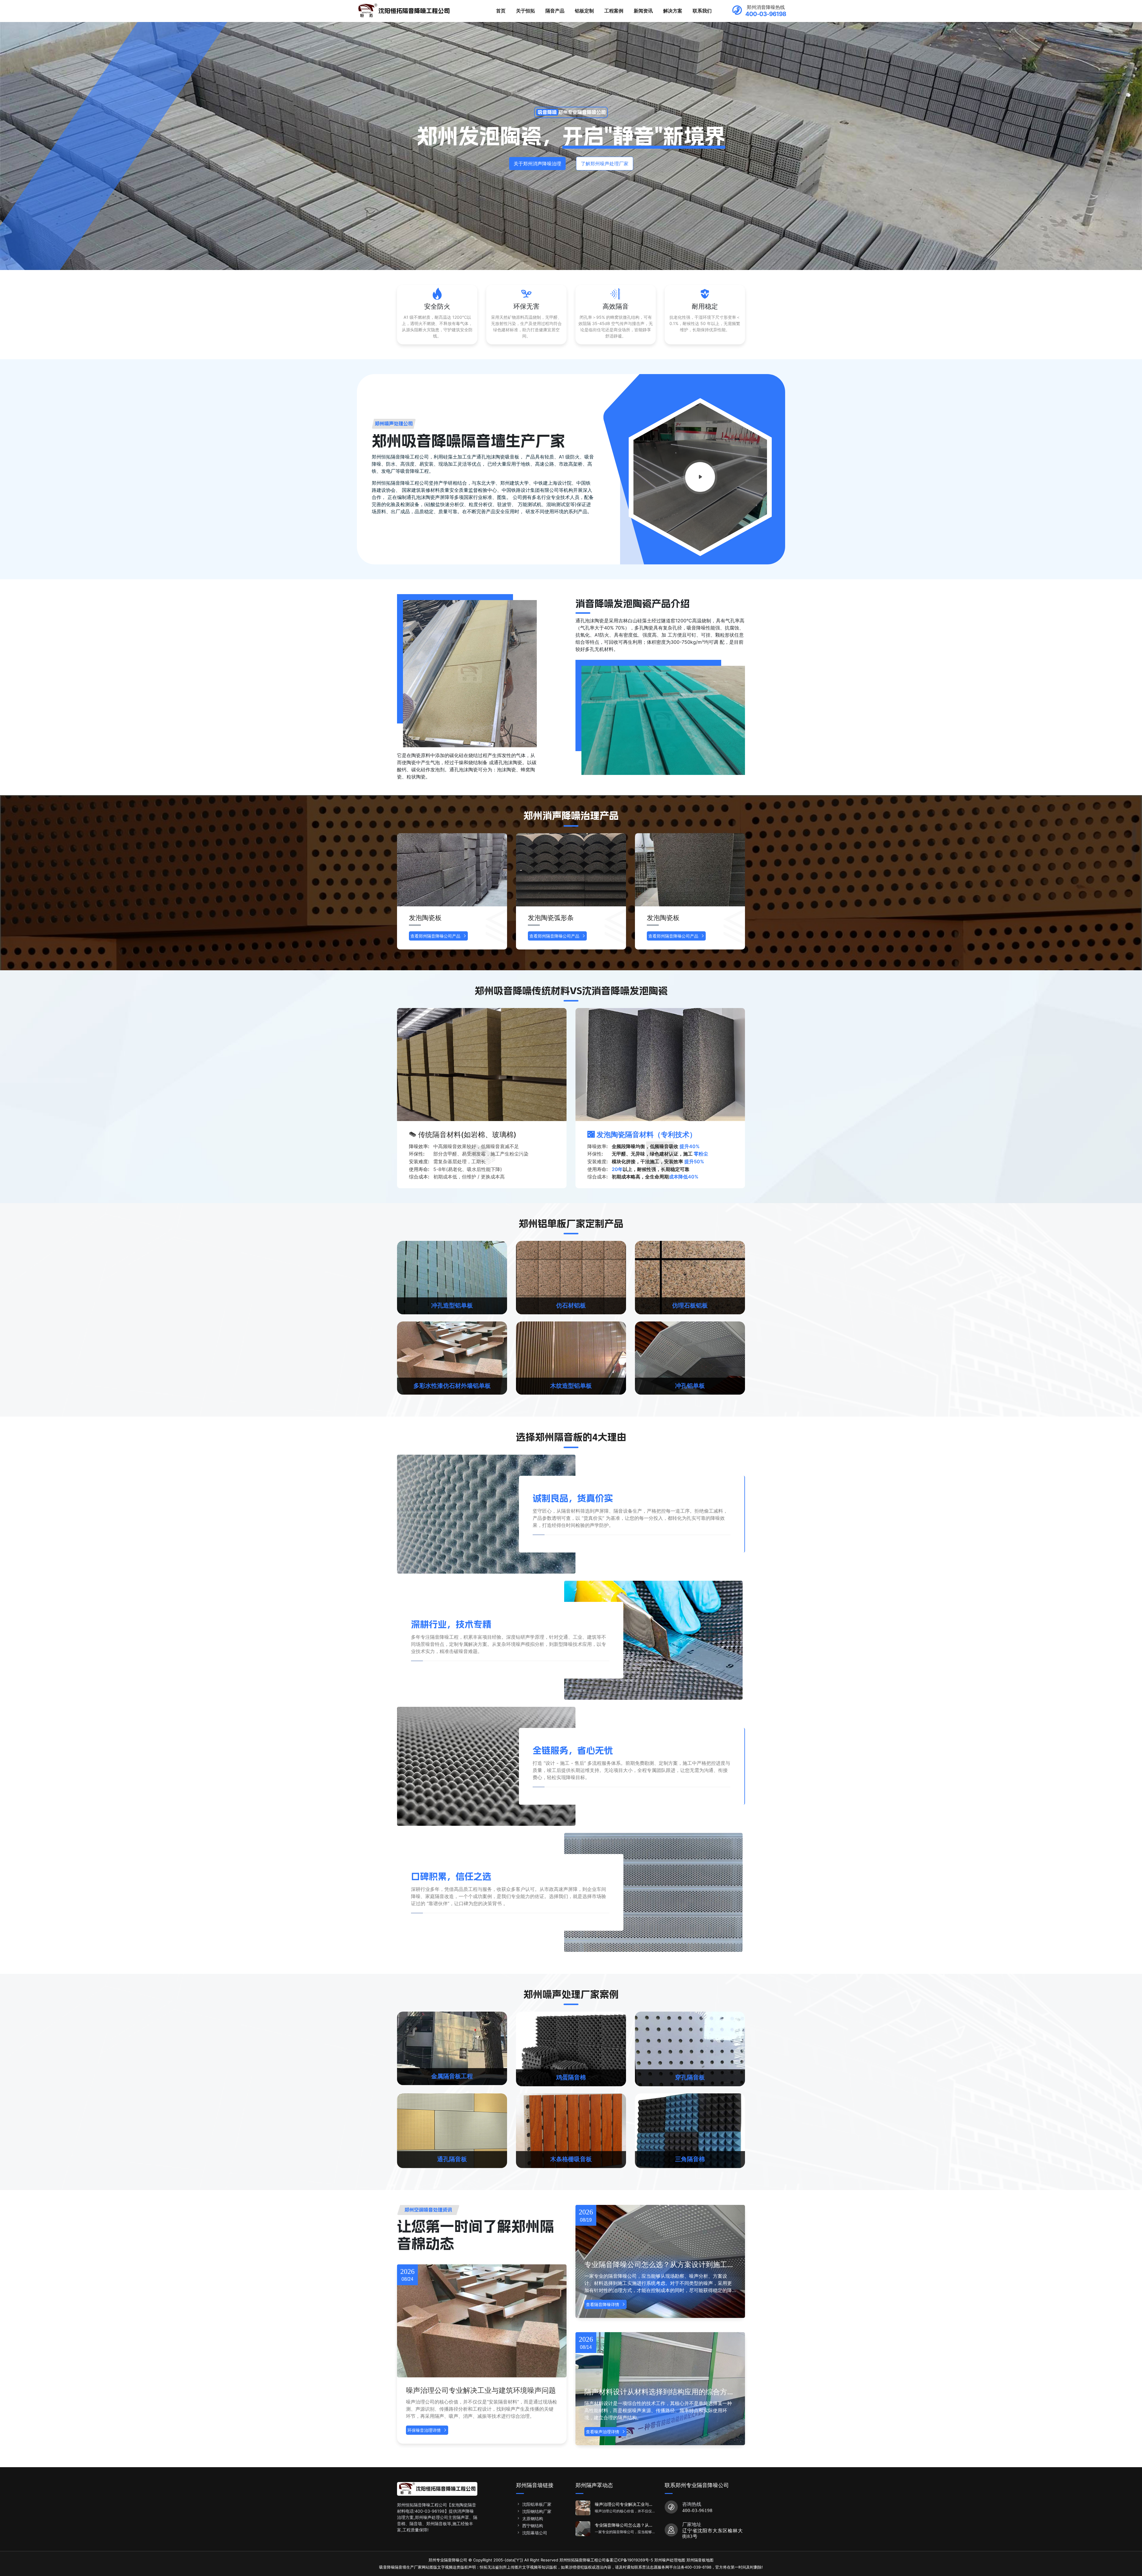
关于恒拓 (525, 11)
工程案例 (614, 11)
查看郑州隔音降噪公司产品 (435, 936)
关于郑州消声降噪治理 (537, 164)
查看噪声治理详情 (603, 2432)
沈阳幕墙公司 (535, 2533)
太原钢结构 (533, 2518)
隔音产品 (555, 11)
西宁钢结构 (533, 2526)
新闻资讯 (643, 11)
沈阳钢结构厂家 (537, 2511)
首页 (501, 11)
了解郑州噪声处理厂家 (605, 164)
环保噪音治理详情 (424, 2430)
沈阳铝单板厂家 (537, 2504)
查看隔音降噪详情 (603, 2304)
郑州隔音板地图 (700, 2560)
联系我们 (702, 11)
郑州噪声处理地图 (670, 2560)
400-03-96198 (697, 2510)
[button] (735, 895)
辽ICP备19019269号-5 (633, 2560)
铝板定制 (584, 11)
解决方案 (673, 11)
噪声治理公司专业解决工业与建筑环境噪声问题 (481, 2390)
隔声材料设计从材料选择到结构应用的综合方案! (656, 2392)
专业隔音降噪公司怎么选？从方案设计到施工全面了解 (659, 2265)
